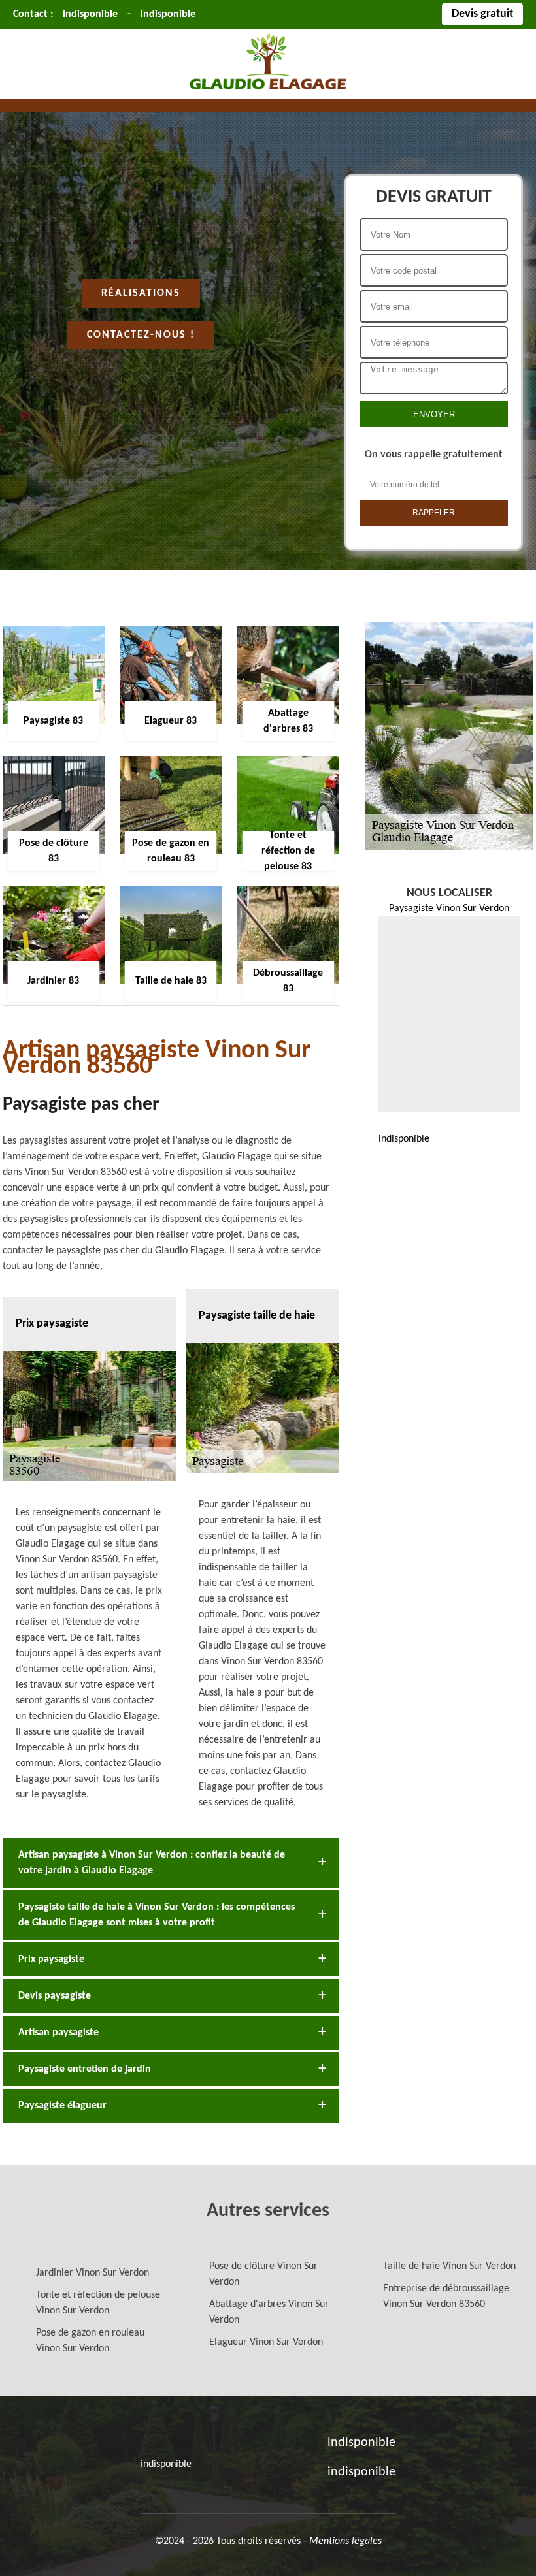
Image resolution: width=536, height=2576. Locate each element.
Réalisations (141, 293)
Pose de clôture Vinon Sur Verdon (263, 2274)
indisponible (90, 14)
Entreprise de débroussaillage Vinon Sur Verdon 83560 (446, 2296)
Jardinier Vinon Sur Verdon (92, 2273)
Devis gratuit (482, 14)
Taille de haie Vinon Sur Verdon (449, 2266)
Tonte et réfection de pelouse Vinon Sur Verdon (98, 2303)
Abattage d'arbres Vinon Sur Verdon (269, 2312)
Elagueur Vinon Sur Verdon (266, 2342)
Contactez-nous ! (141, 335)
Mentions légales (345, 2541)
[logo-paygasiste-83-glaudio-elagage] (268, 91)
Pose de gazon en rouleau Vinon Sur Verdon (90, 2341)
